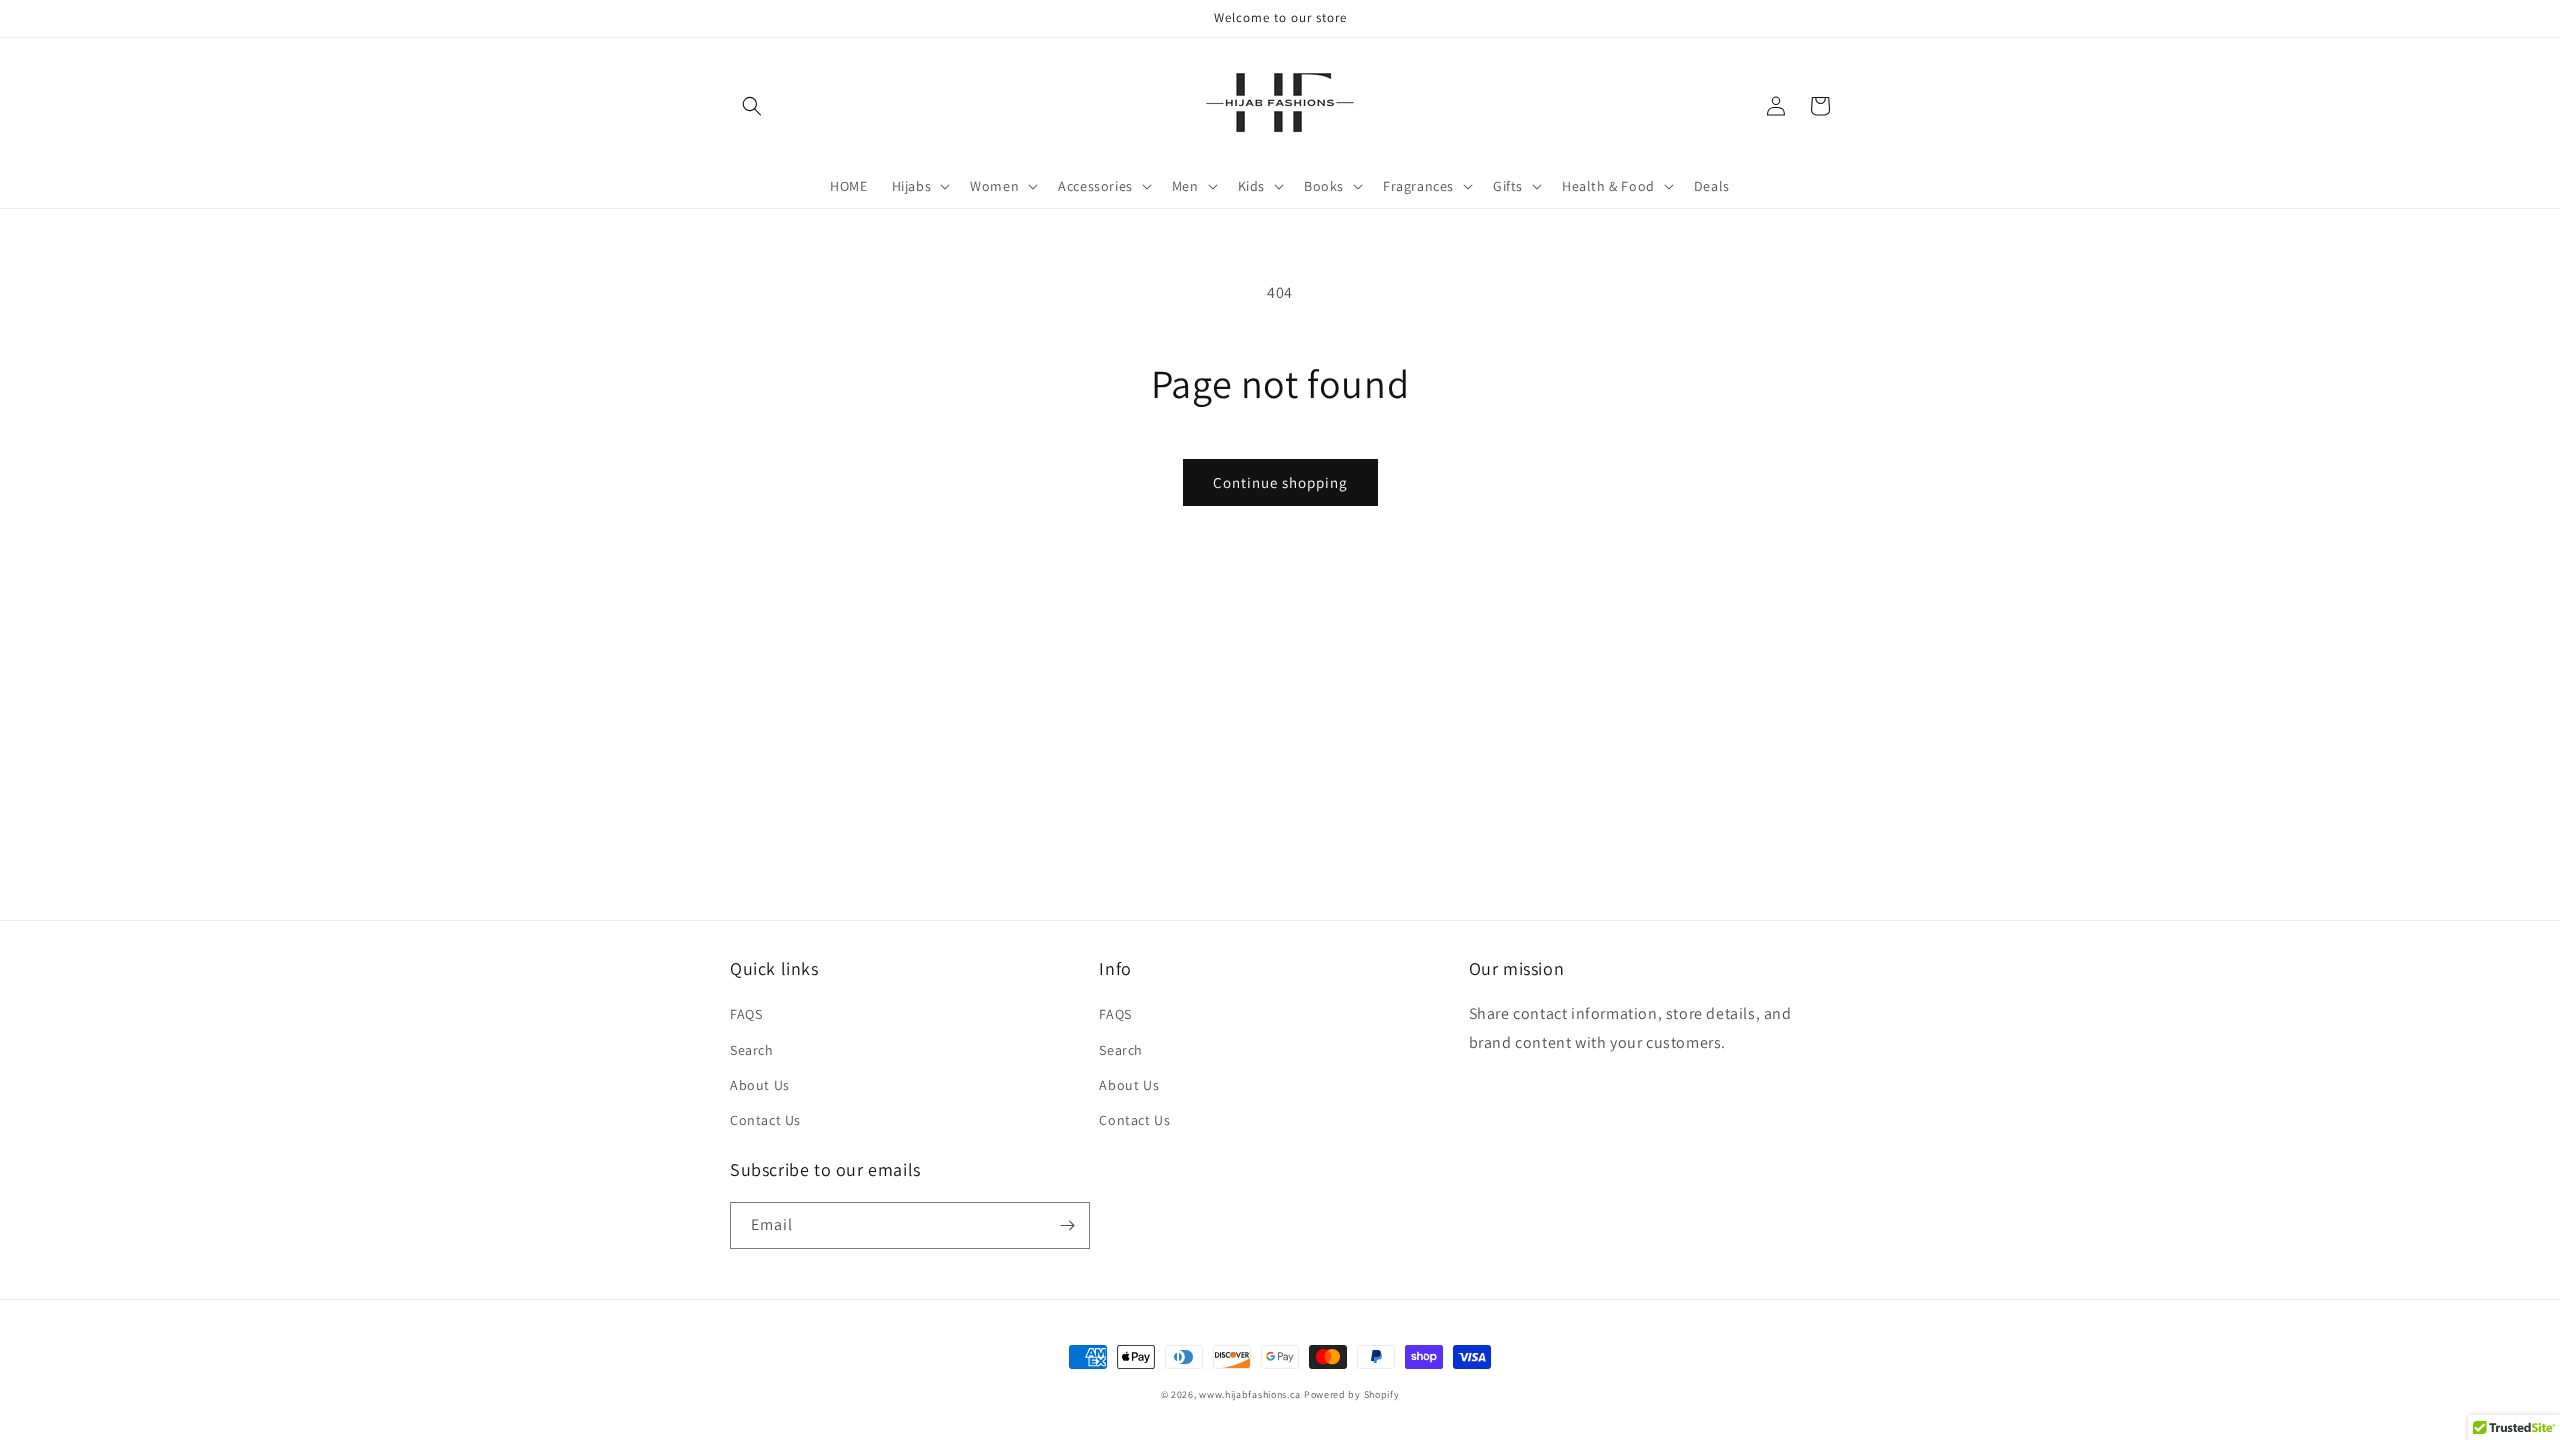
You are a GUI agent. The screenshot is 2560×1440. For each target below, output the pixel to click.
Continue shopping (1280, 482)
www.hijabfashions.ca (1250, 1394)
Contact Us (765, 1120)
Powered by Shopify (1352, 1394)
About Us (760, 1085)
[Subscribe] (1067, 1225)
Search (752, 1050)
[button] (752, 106)
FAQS (746, 1014)
